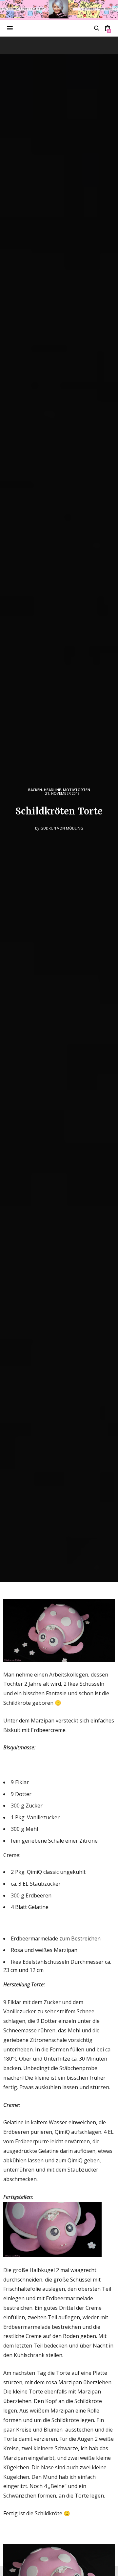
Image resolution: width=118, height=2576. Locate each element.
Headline (52, 790)
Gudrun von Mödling (62, 828)
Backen (35, 790)
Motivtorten (77, 790)
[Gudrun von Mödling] (59, 10)
